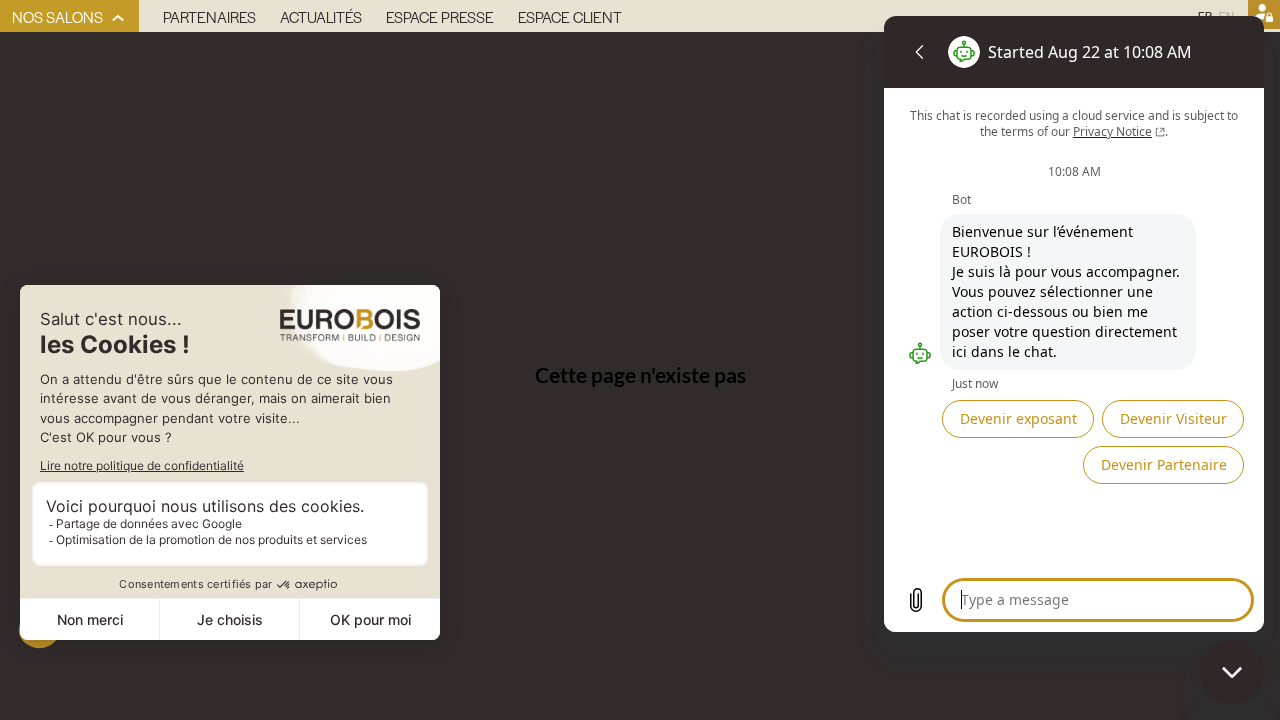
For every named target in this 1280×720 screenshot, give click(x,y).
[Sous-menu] (118, 18)
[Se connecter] (1264, 16)
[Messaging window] (1074, 324)
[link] (69, 16)
